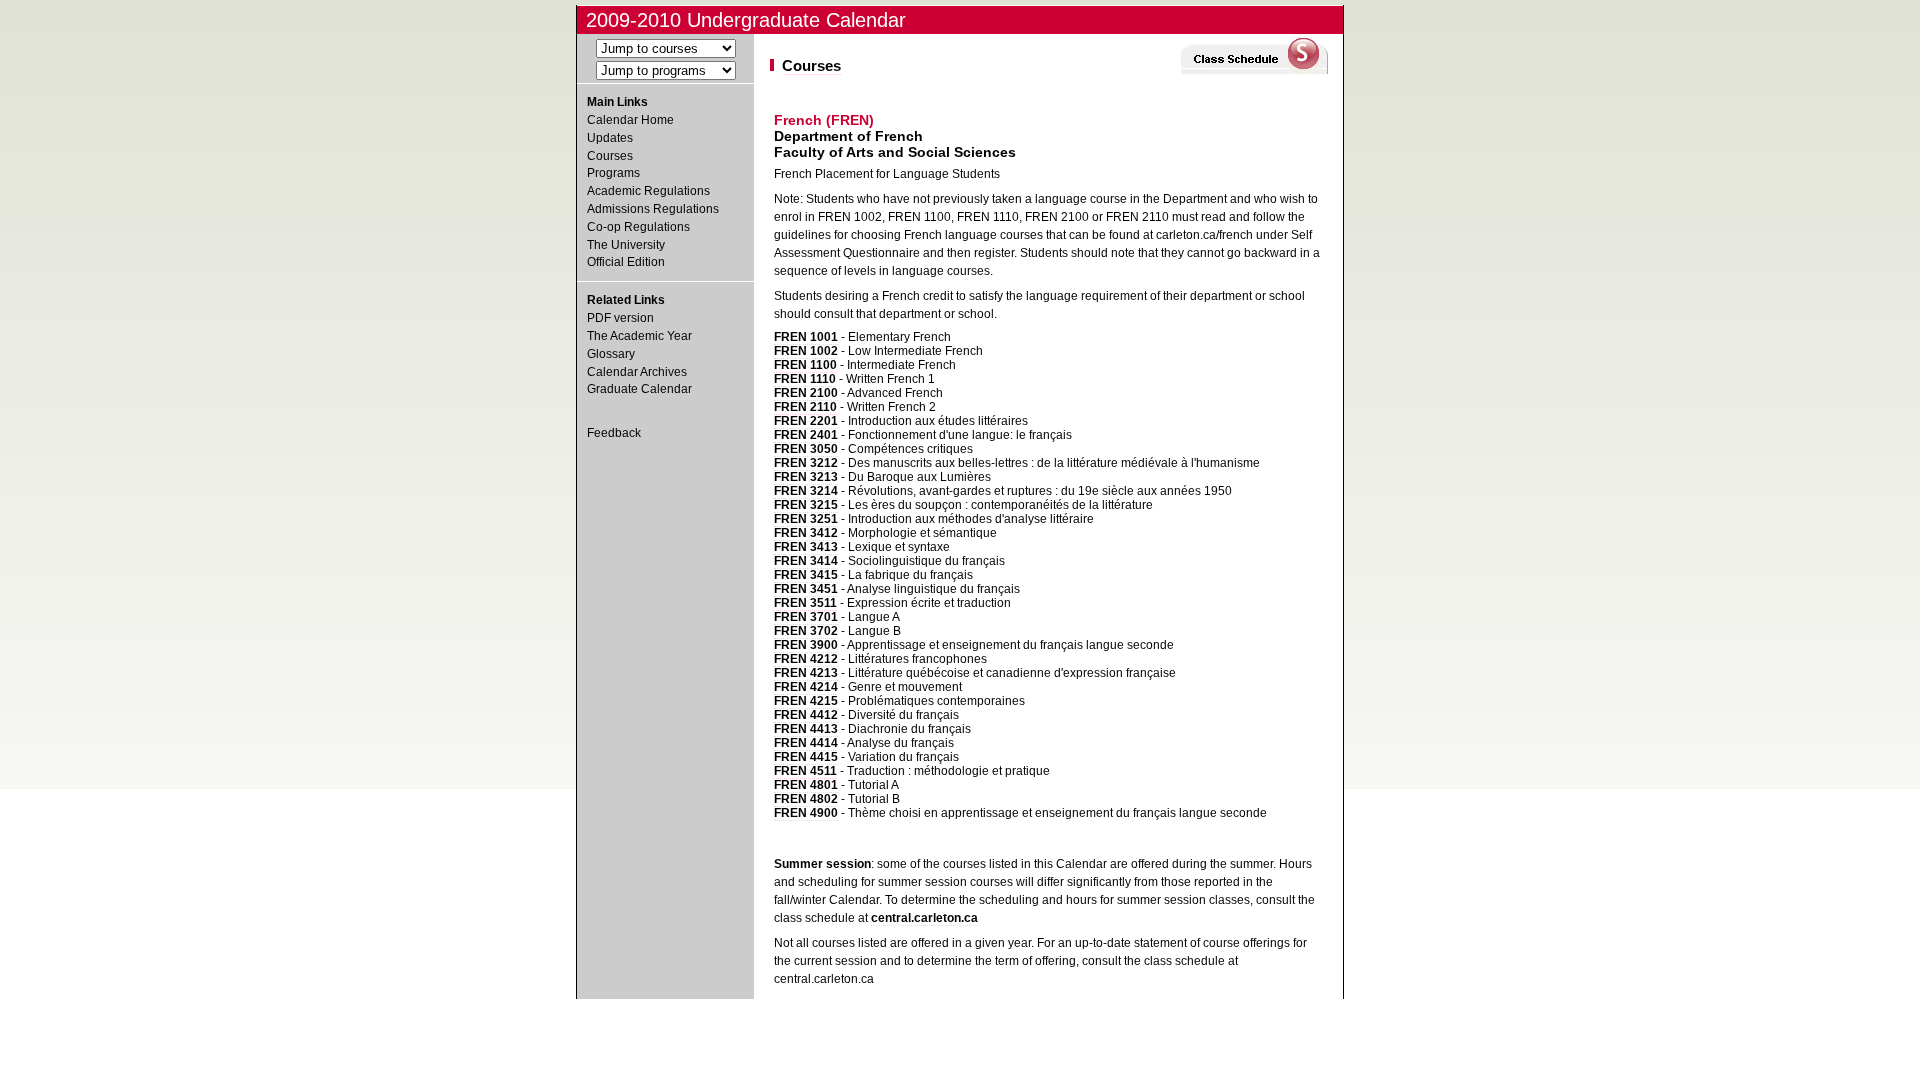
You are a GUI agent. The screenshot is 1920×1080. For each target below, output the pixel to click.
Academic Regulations (648, 191)
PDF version (620, 318)
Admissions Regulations (653, 209)
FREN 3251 (806, 519)
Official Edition (626, 262)
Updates (610, 138)
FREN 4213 (806, 673)
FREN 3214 (806, 491)
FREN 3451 (806, 589)
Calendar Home (630, 120)
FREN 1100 (805, 365)
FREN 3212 (806, 463)
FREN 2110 (805, 407)
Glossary (611, 354)
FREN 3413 (806, 547)
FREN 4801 (806, 785)
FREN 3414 (806, 561)
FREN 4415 (806, 757)
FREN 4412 (806, 715)
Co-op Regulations (638, 227)
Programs (613, 173)
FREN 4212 (806, 659)
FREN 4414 (806, 743)
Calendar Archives (637, 372)
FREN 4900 (806, 813)
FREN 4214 (806, 687)
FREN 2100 (806, 393)
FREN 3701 (806, 617)
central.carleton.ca (924, 918)
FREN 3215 (806, 505)
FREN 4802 (806, 799)
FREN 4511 (805, 771)
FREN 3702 (806, 631)
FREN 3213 (806, 477)
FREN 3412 (806, 533)
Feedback (614, 433)
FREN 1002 (806, 351)
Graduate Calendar (639, 389)
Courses (610, 156)
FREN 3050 (806, 449)
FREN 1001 (806, 337)
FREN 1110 (805, 379)
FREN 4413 (806, 729)
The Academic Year (639, 336)
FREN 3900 (806, 645)
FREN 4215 (806, 701)
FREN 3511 (805, 603)
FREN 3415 (806, 575)
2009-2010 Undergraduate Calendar (746, 20)
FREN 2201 (806, 421)
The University (626, 245)
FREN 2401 (806, 435)
